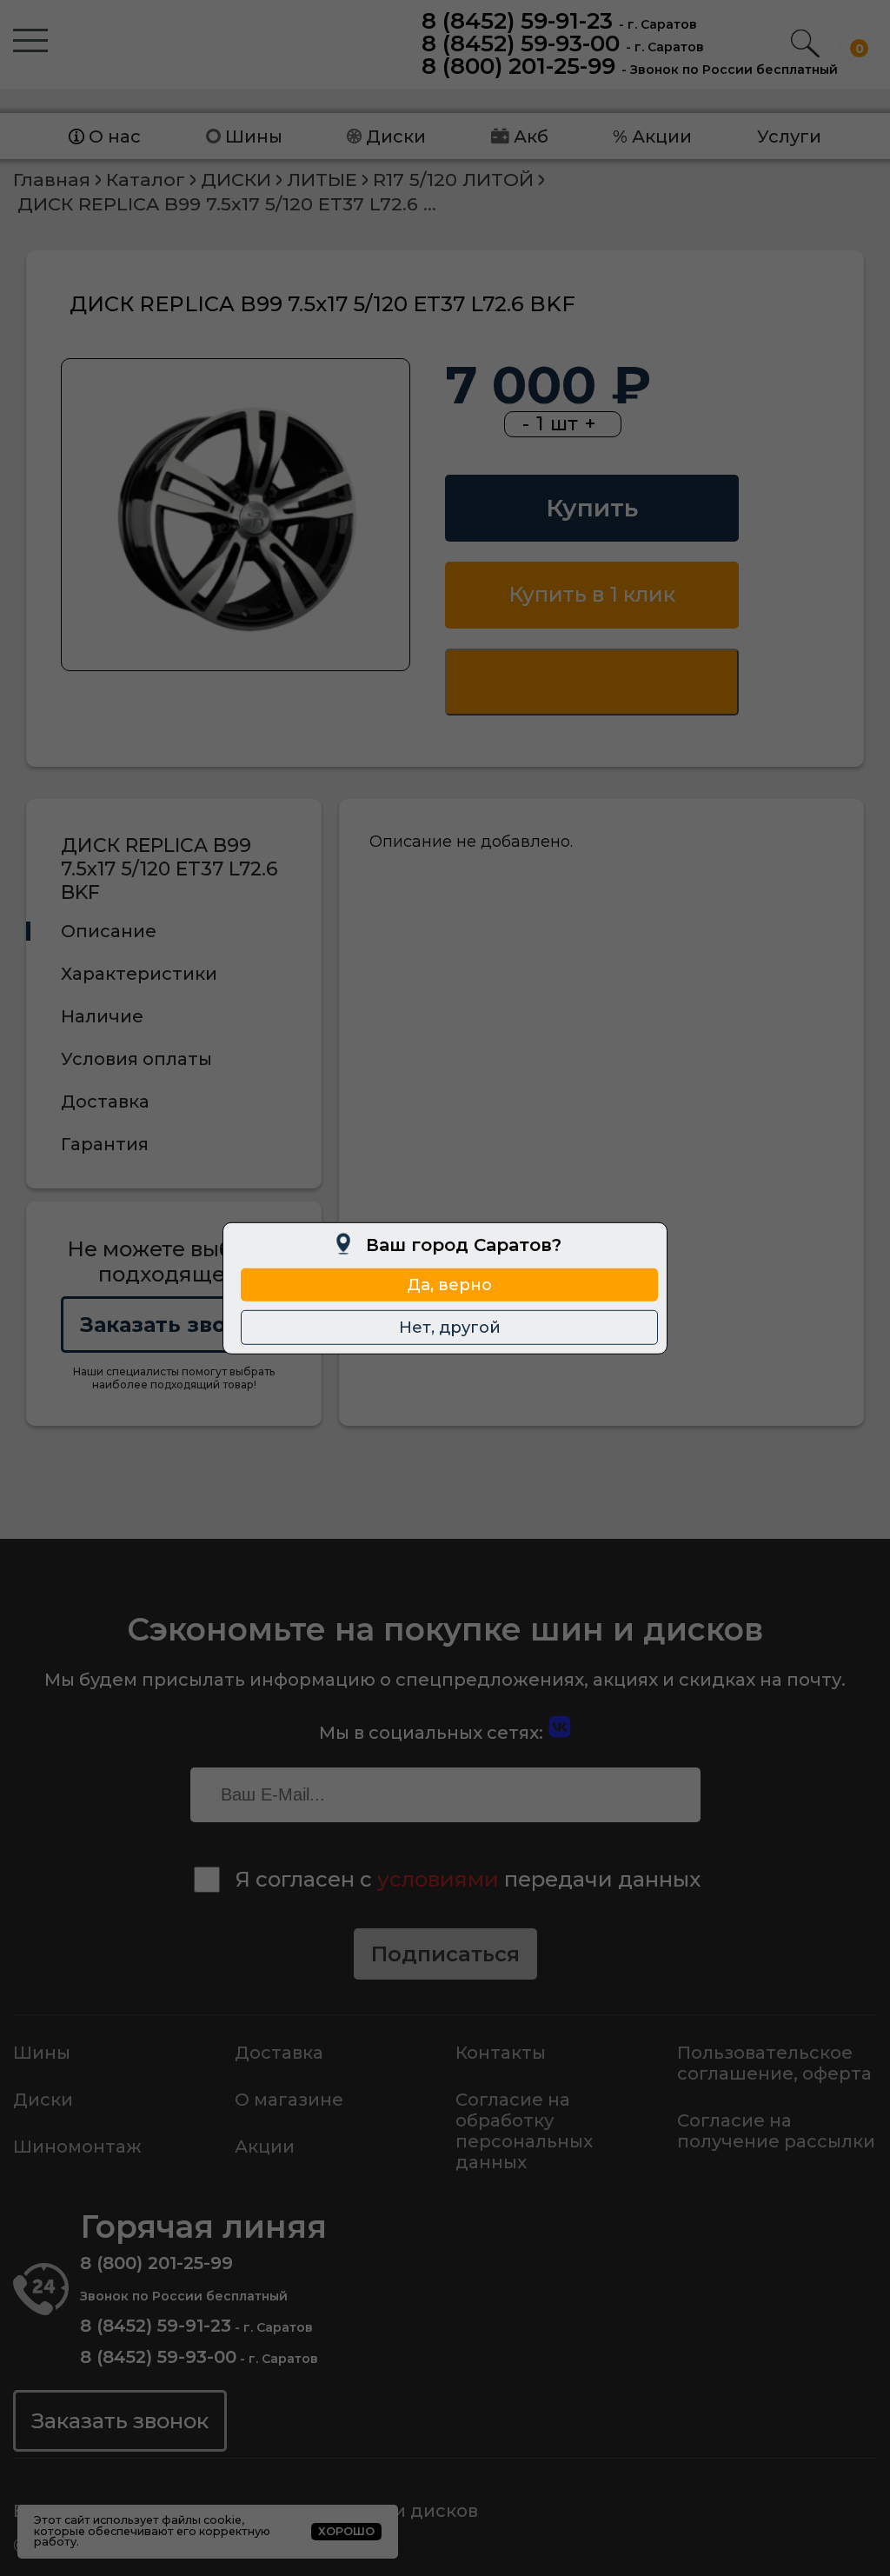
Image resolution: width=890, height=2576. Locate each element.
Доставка (279, 2053)
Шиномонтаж (77, 2147)
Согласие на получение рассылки (776, 2131)
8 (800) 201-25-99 (518, 66)
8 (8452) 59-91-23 (517, 21)
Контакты (501, 2053)
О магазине (289, 2100)
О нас (115, 136)
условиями (438, 1879)
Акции (265, 2147)
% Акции (652, 136)
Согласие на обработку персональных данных (524, 2131)
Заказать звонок (174, 1325)
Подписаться (445, 1954)
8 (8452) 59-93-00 (521, 43)
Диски (396, 136)
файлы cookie (202, 2520)
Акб (531, 136)
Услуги (789, 136)
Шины (254, 136)
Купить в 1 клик (592, 594)
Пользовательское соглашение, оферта (774, 2063)
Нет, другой (450, 1327)
